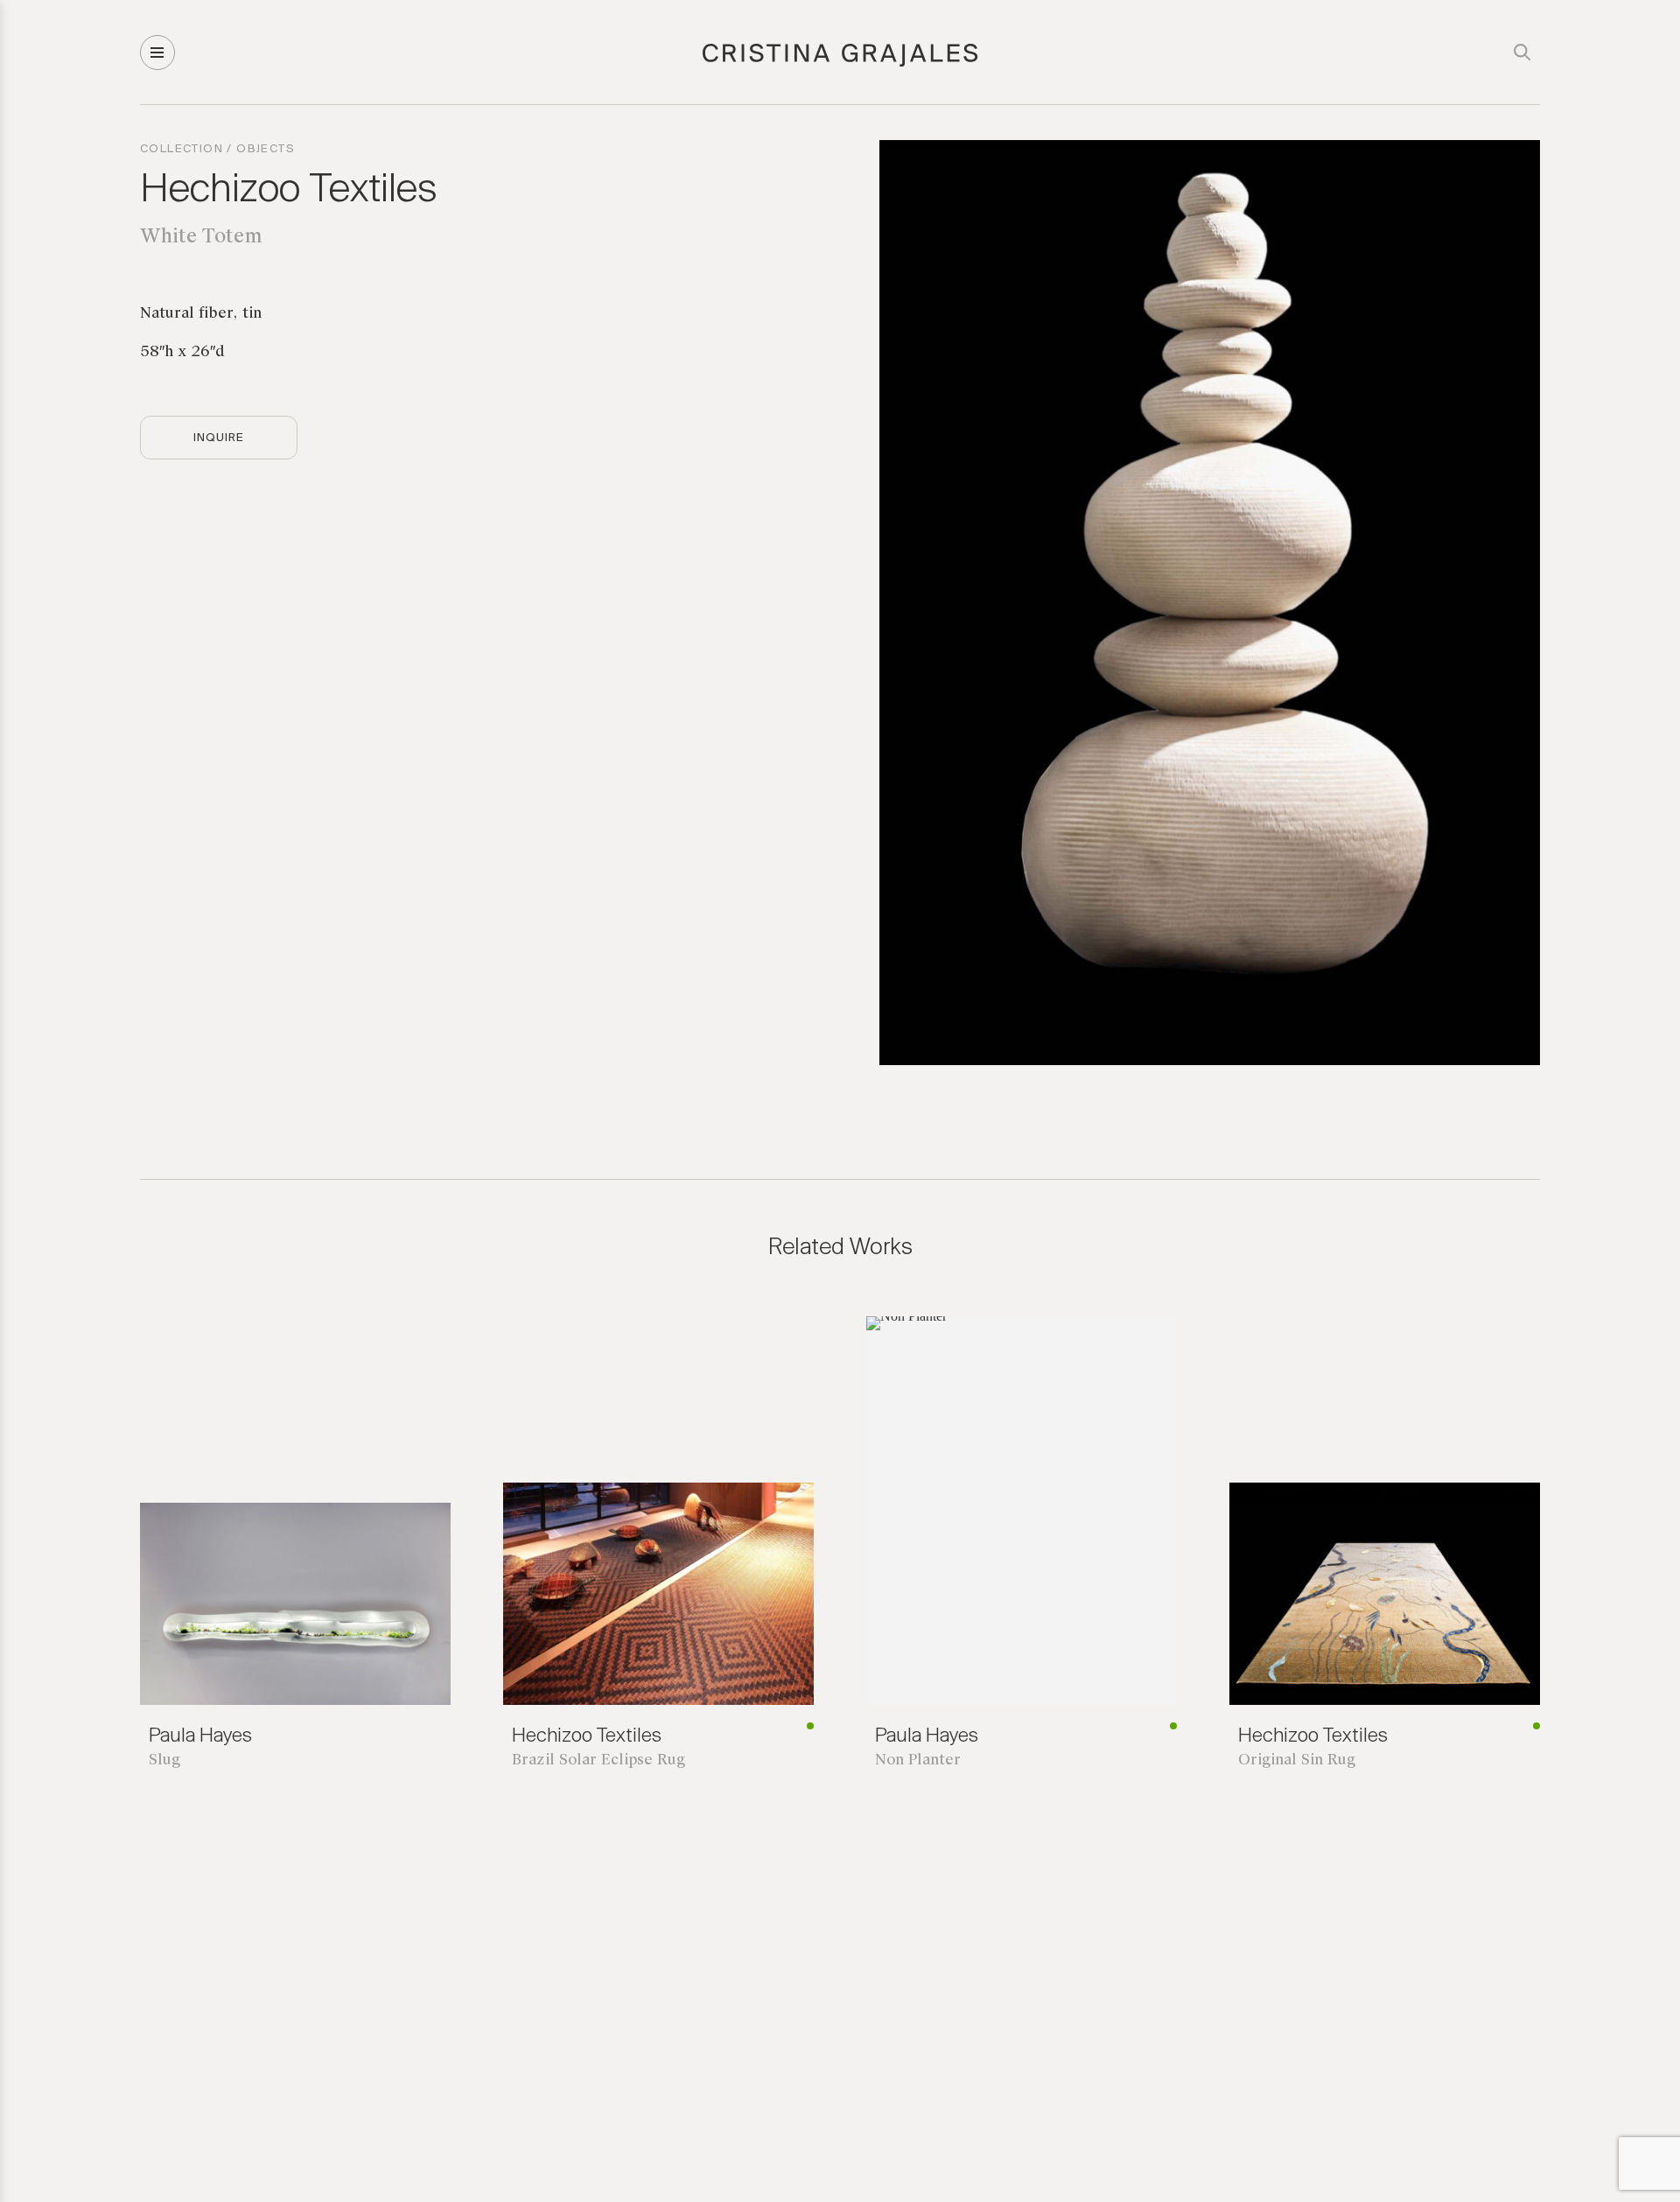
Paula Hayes (200, 1736)
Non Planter (918, 1760)
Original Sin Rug (1297, 1760)
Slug (164, 1760)
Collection (182, 149)
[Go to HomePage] (840, 64)
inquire (219, 438)
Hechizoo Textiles (289, 191)
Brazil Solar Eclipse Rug (598, 1760)
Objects (266, 149)
